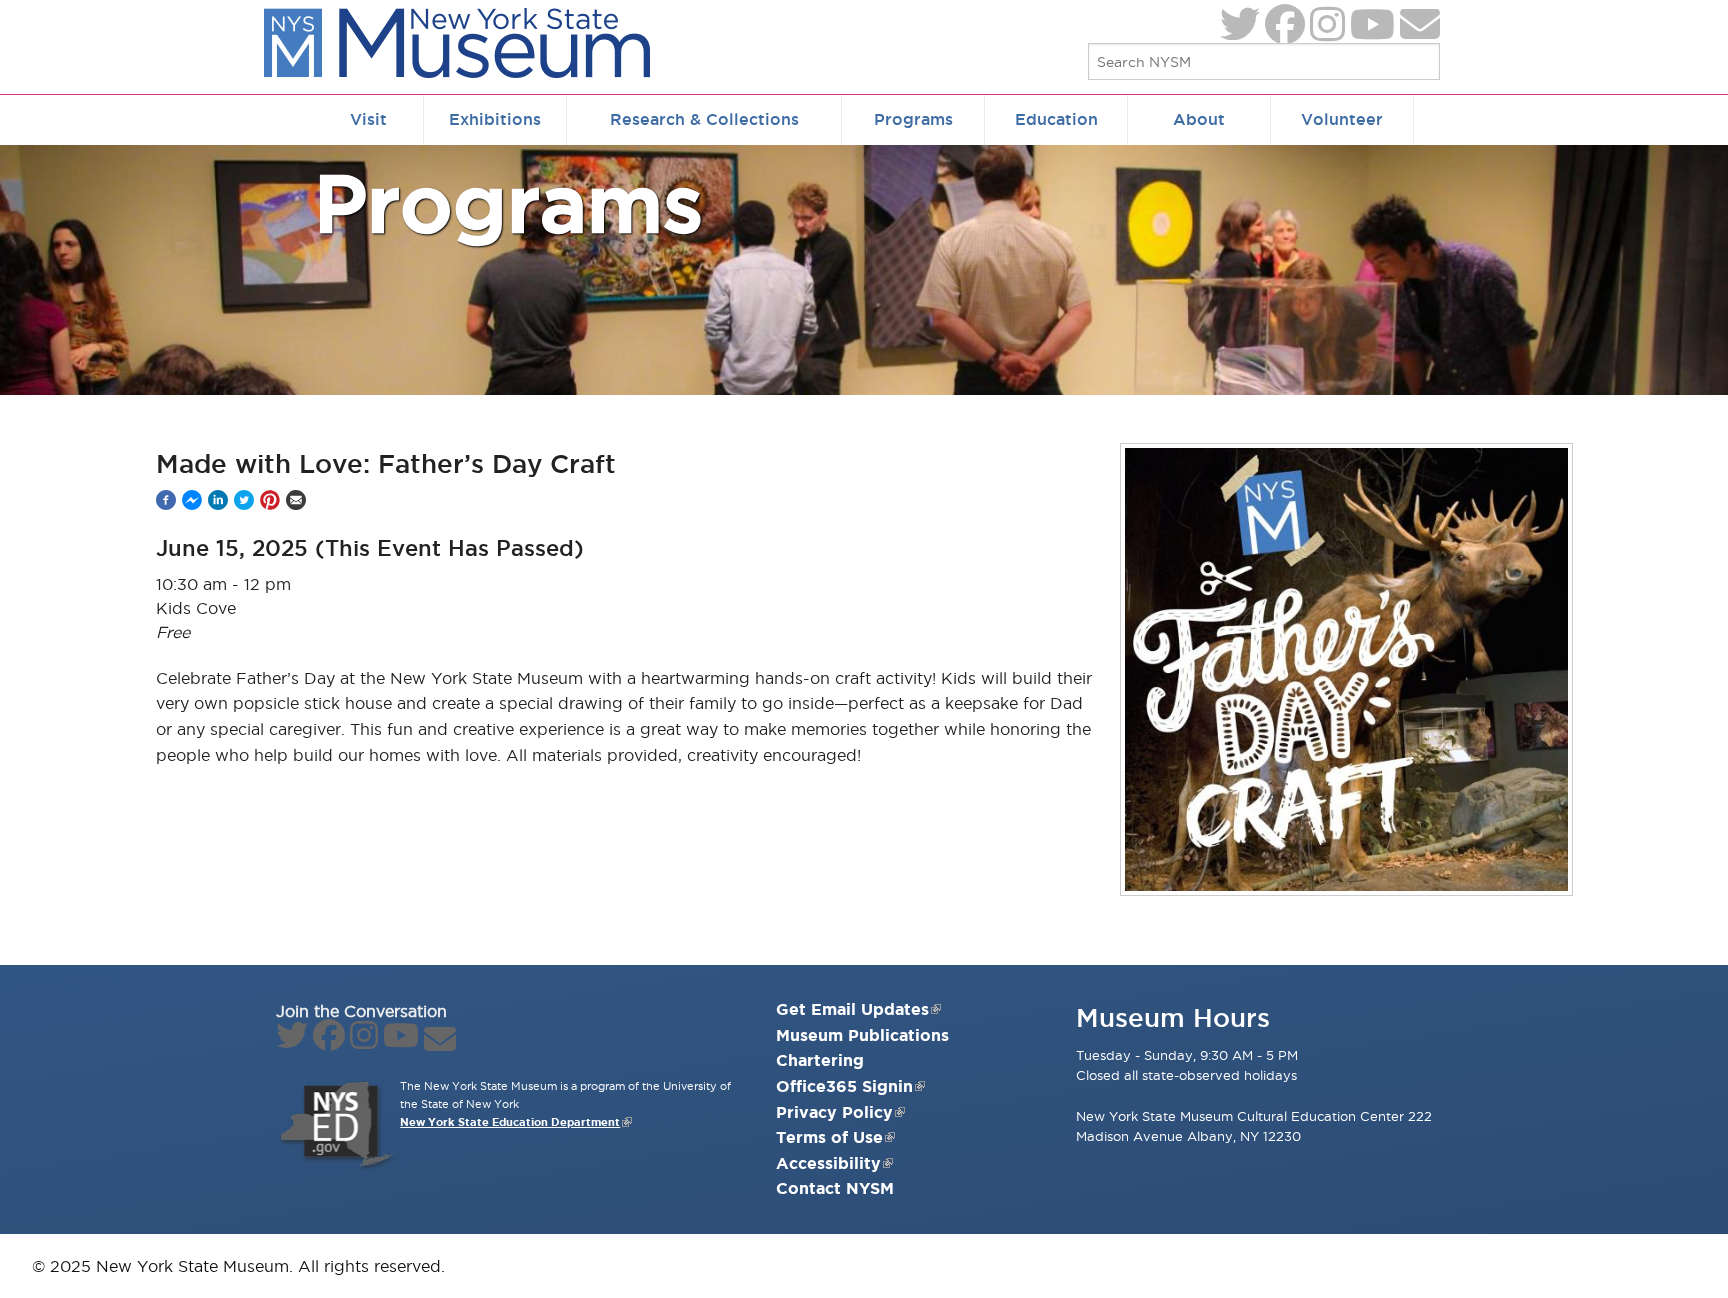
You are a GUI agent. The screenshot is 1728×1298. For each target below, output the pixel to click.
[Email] (296, 500)
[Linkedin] (218, 500)
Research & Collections (704, 119)
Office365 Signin (844, 1086)
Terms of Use (829, 1137)
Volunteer (1342, 119)
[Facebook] (166, 500)
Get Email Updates (852, 1009)
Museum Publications (862, 1035)
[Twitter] (244, 500)
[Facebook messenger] (192, 500)
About (1199, 119)
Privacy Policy (834, 1112)
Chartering (820, 1060)
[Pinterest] (270, 500)
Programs (913, 119)
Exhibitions (495, 119)
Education (1056, 119)
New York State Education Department (510, 1122)
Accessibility (828, 1163)
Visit (368, 119)
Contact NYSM (835, 1188)
